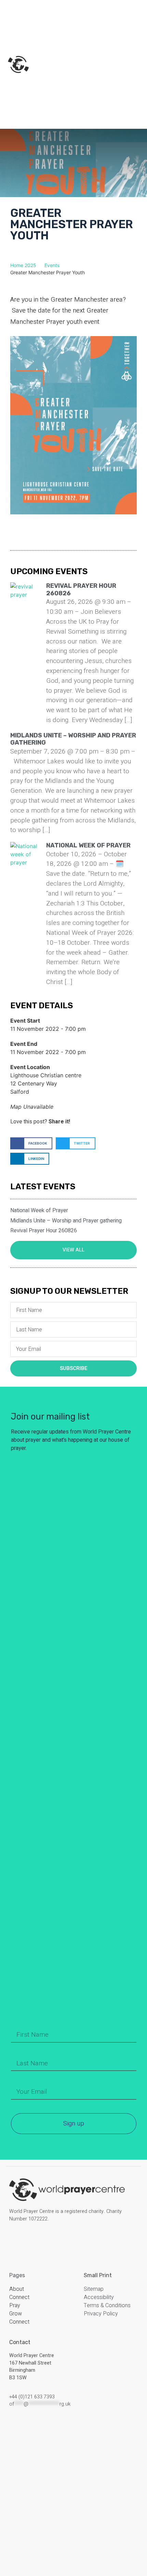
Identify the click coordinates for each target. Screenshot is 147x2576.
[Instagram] (26, 2240)
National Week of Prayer (88, 845)
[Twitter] (37, 2240)
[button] (31, 1143)
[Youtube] (48, 2240)
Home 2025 (23, 265)
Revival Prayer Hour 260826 (81, 590)
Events (52, 265)
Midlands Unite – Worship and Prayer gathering (73, 739)
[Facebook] (15, 2240)
